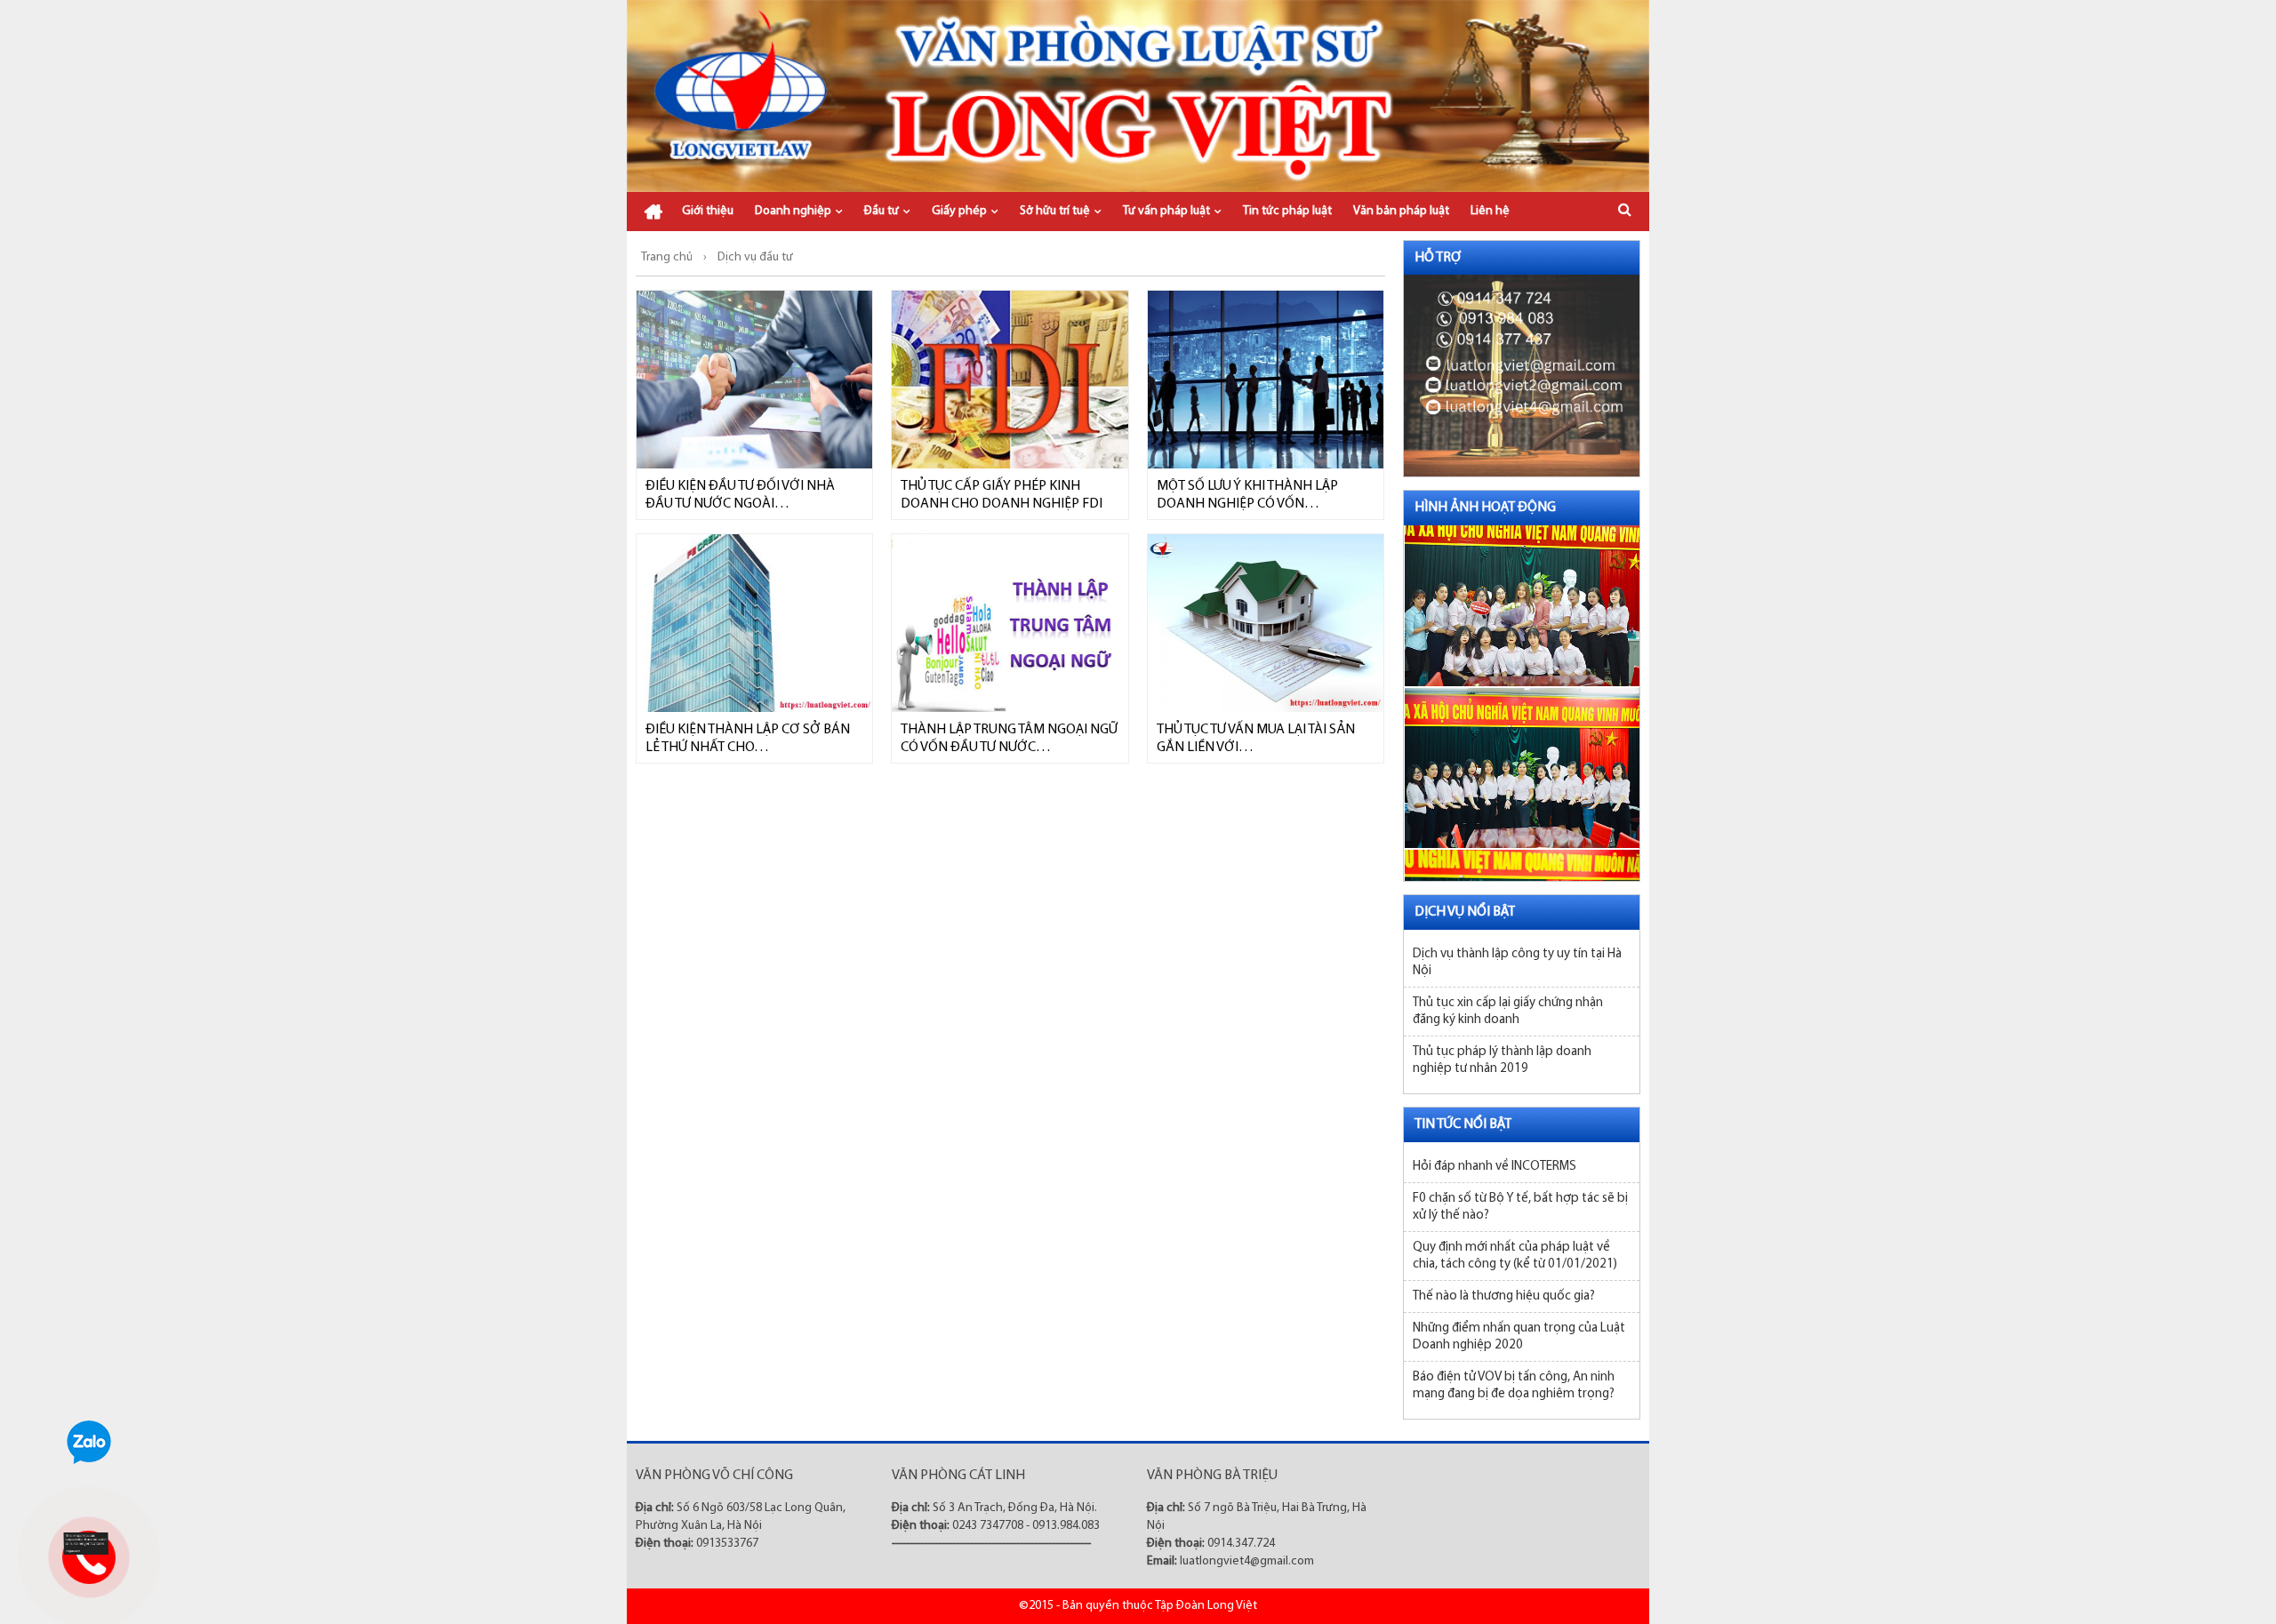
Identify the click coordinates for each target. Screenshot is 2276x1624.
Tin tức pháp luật (1287, 211)
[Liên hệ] (86, 1543)
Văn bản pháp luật (1401, 211)
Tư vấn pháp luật (1166, 211)
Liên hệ (1490, 211)
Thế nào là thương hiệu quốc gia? (1504, 1296)
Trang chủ (653, 212)
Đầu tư (882, 211)
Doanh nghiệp (793, 211)
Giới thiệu (708, 211)
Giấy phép (959, 211)
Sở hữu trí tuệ (1055, 211)
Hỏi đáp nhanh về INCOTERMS (1495, 1167)
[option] (1522, 592)
